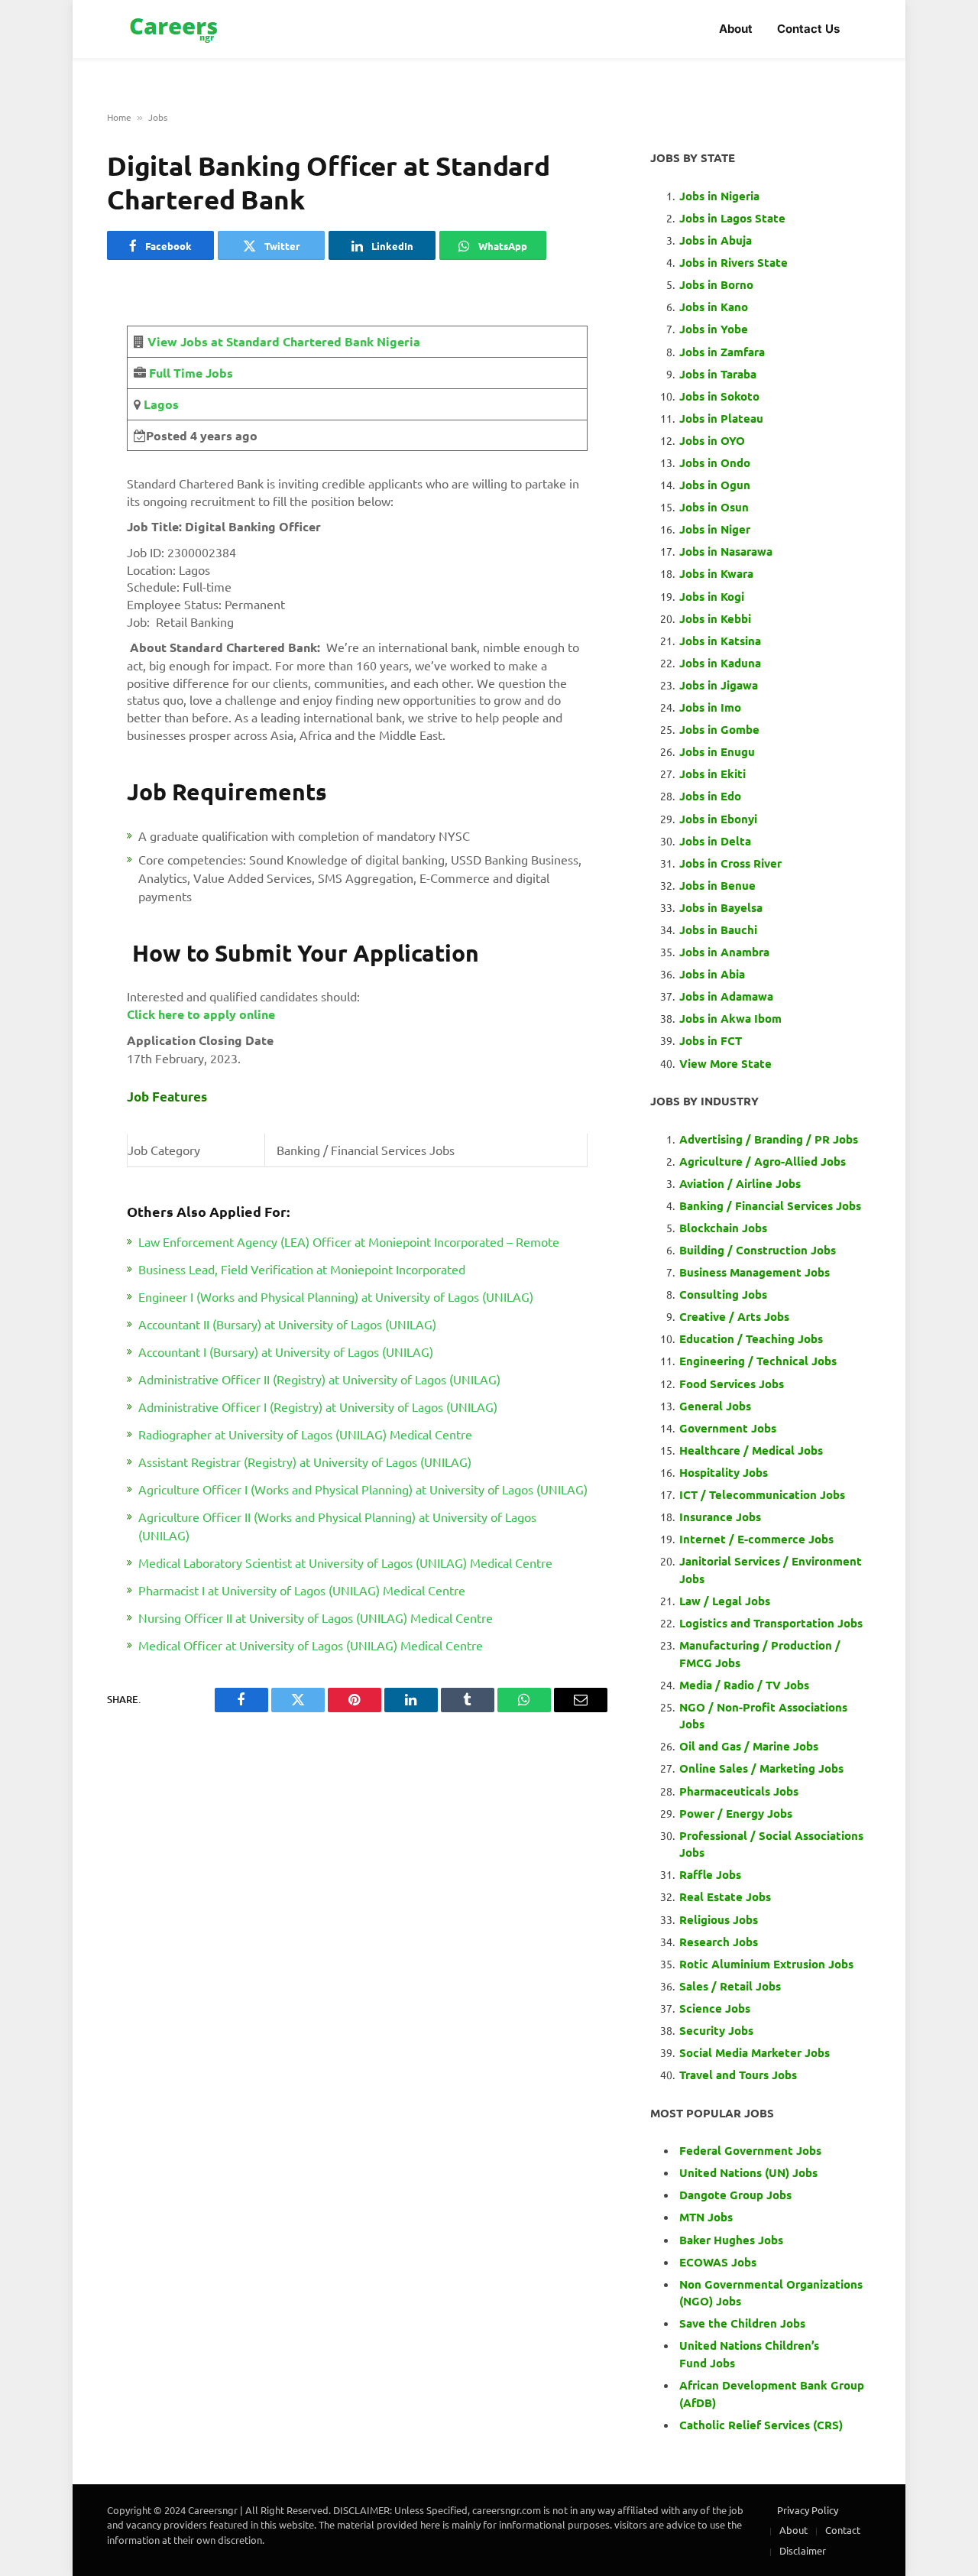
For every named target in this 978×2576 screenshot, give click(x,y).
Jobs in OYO (712, 440)
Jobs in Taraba (718, 374)
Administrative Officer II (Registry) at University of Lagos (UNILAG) (319, 1379)
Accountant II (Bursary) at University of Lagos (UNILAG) (287, 1324)
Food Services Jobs (732, 1384)
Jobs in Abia (712, 974)
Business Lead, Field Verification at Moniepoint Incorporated (302, 1269)
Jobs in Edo (710, 796)
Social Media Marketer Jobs (755, 2052)
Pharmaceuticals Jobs (739, 1791)
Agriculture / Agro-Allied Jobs (763, 1161)
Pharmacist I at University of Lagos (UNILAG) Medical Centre (302, 1590)
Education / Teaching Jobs (751, 1338)
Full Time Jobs (191, 373)
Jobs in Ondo (715, 462)
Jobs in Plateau (721, 418)
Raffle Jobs (710, 1874)
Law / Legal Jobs (725, 1601)
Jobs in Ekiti (712, 774)
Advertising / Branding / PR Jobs (769, 1139)
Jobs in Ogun (715, 485)
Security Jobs (716, 2030)
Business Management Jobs (755, 1272)
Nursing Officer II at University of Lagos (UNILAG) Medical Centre (316, 1617)
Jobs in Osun (714, 507)
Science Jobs (715, 2008)
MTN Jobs (706, 2217)
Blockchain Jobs (723, 1228)
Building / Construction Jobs (758, 1250)
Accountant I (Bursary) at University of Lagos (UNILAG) (286, 1351)
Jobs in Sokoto (719, 396)
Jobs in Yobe (714, 329)
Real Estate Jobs (725, 1896)
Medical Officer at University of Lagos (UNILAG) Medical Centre (311, 1645)
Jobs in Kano (714, 307)
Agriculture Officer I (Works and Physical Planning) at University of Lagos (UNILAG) (363, 1489)
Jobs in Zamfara (722, 352)
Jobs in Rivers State (733, 262)
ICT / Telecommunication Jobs (762, 1494)
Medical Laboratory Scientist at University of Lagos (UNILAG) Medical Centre (345, 1562)
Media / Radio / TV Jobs (744, 1685)
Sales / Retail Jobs (730, 1986)
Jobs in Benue (717, 885)
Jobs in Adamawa (726, 996)
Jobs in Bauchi (718, 930)
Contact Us (808, 29)
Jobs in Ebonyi (718, 819)
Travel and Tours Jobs (738, 2075)
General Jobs (715, 1406)
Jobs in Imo (710, 707)
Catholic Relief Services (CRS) (761, 2425)
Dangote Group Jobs (735, 2195)
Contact (843, 2530)
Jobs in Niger (715, 529)
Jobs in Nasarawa (726, 551)
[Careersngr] (175, 29)
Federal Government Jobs (752, 2150)
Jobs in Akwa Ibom (730, 1018)
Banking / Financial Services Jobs (770, 1205)
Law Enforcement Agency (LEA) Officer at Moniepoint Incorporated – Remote (349, 1241)
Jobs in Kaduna (720, 663)
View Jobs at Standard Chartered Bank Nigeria (284, 341)
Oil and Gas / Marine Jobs (749, 1746)
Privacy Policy (808, 2510)
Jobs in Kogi (712, 596)
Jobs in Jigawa (719, 685)
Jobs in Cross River (730, 863)
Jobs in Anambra (724, 952)
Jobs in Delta (715, 841)
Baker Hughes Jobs (733, 2240)
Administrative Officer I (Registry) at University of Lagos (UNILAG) (318, 1406)
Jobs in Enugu (717, 751)
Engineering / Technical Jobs (758, 1361)
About (736, 29)
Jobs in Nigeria (721, 196)
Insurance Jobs (720, 1517)
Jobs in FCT (711, 1040)
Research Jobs (719, 1942)
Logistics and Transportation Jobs (771, 1623)
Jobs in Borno (716, 284)
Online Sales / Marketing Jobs (761, 1768)
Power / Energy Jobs (736, 1813)
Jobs (158, 117)
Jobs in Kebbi (715, 618)
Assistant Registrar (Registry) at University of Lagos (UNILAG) (305, 1462)
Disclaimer (803, 2550)
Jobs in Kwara (716, 573)
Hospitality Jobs (724, 1472)
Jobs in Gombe (719, 729)
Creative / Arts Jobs (734, 1316)
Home (119, 117)
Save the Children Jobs (742, 2323)
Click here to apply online (201, 1014)
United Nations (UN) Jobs (748, 2172)
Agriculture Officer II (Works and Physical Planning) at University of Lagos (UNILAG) (337, 1526)
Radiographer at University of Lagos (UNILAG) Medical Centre (305, 1434)
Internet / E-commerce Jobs (756, 1539)
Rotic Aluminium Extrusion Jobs (766, 1964)
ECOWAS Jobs (718, 2262)
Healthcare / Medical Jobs (751, 1450)
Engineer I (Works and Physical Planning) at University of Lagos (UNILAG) (336, 1296)
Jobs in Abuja (716, 240)
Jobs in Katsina (720, 641)
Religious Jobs (719, 1919)
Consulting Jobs (723, 1294)
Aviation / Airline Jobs (740, 1183)
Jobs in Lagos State (734, 218)
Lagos (160, 404)
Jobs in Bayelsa (721, 907)
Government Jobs (728, 1428)
